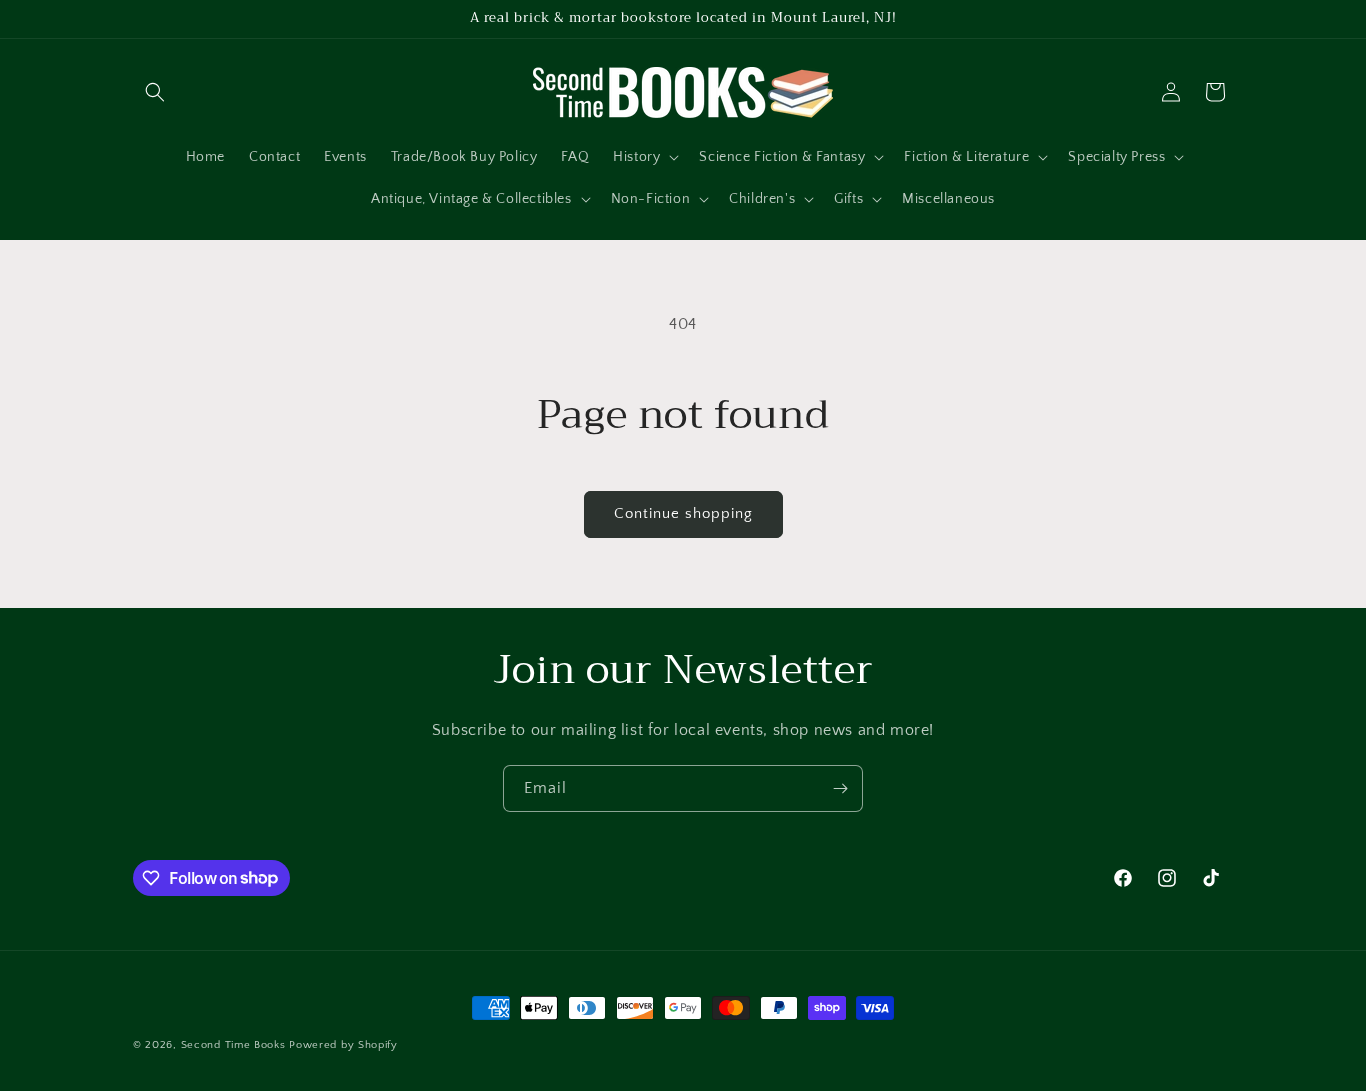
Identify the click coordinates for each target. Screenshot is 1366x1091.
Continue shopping (683, 513)
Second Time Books (233, 1045)
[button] (155, 92)
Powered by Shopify (343, 1045)
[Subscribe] (840, 788)
